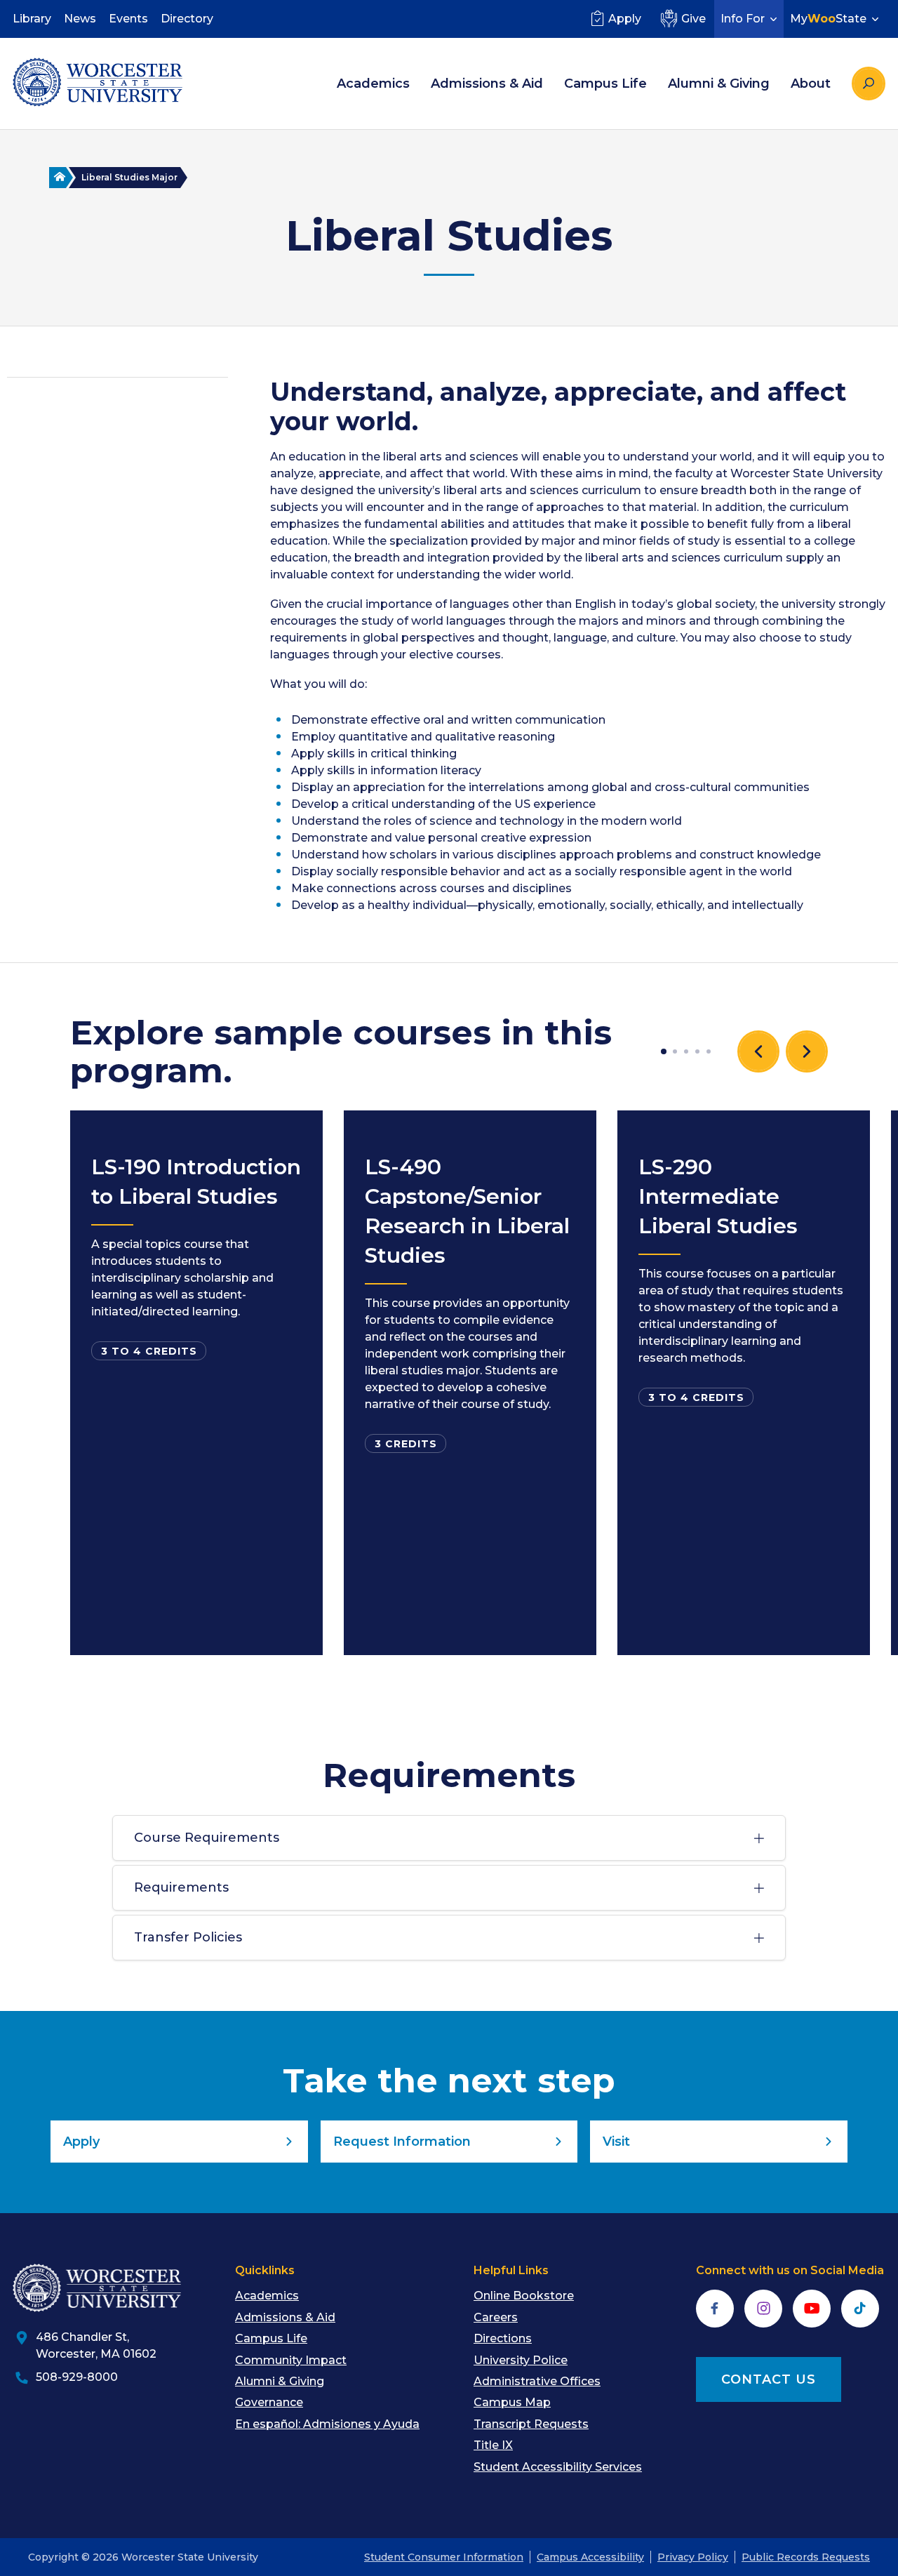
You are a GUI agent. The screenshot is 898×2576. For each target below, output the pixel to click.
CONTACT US (769, 2379)
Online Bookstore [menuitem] (524, 2296)
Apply (625, 19)
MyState (828, 19)
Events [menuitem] (128, 19)
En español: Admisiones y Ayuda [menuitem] (327, 2424)
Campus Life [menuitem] (605, 84)
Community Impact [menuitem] (291, 2360)
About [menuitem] (811, 84)
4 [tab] (697, 1051)
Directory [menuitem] (187, 19)
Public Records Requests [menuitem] (806, 2557)
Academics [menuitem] (373, 84)
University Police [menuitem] (521, 2360)
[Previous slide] (758, 1051)
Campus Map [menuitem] (512, 2402)
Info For (743, 19)
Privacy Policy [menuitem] (693, 2557)
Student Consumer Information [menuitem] (444, 2557)
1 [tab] (664, 1051)
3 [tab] (686, 1051)
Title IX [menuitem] (493, 2445)
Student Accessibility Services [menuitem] (558, 2467)
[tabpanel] (196, 1383)
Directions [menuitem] (503, 2338)
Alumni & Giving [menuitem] (719, 84)
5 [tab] (709, 1051)
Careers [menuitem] (496, 2317)
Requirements (181, 1887)
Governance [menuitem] (269, 2402)
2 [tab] (675, 1051)
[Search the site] (869, 84)
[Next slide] (807, 1051)
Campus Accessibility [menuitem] (590, 2557)
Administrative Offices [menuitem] (537, 2381)
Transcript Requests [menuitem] (531, 2424)
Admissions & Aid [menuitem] (487, 84)
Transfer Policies (188, 1937)
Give (693, 19)
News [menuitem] (80, 19)
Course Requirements (207, 1838)
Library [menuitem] (32, 19)
